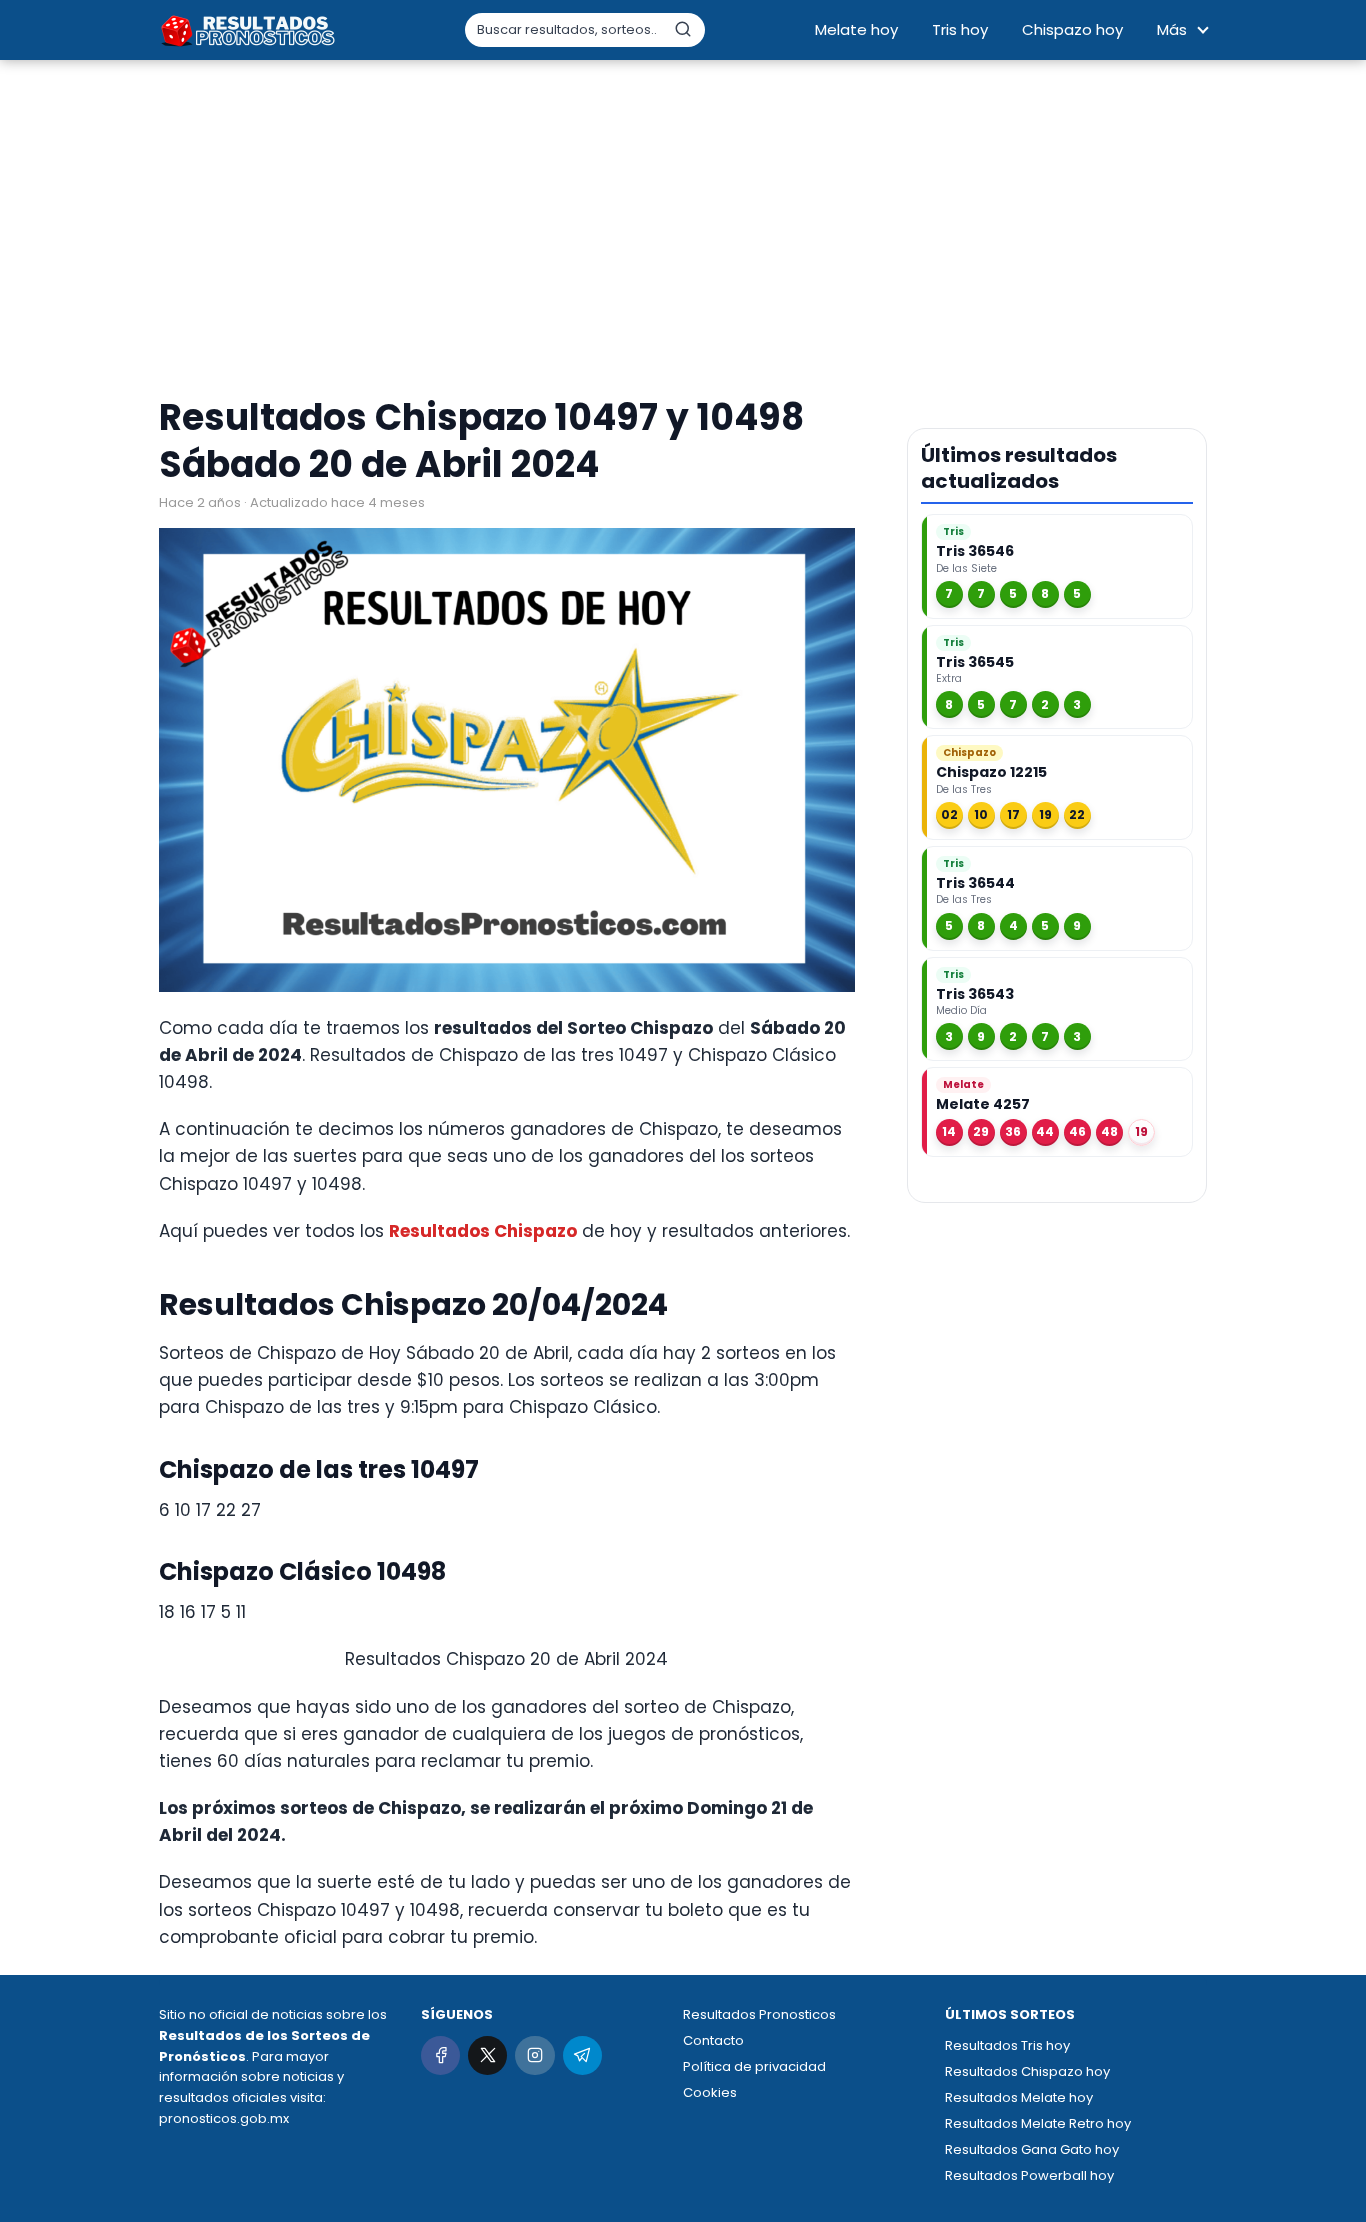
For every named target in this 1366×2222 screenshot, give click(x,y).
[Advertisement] (683, 230)
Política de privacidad (754, 2066)
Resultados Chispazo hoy (1027, 2071)
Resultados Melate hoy (1019, 2097)
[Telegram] (582, 2055)
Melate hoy (856, 29)
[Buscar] (683, 29)
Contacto (713, 2040)
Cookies (710, 2092)
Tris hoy (960, 29)
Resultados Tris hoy (1007, 2045)
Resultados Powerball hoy (1029, 2175)
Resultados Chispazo (483, 1231)
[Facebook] (440, 2055)
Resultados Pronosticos (759, 2014)
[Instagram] (534, 2055)
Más (1172, 29)
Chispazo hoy (1072, 29)
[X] (487, 2055)
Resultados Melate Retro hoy (1038, 2123)
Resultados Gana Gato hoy (1032, 2149)
